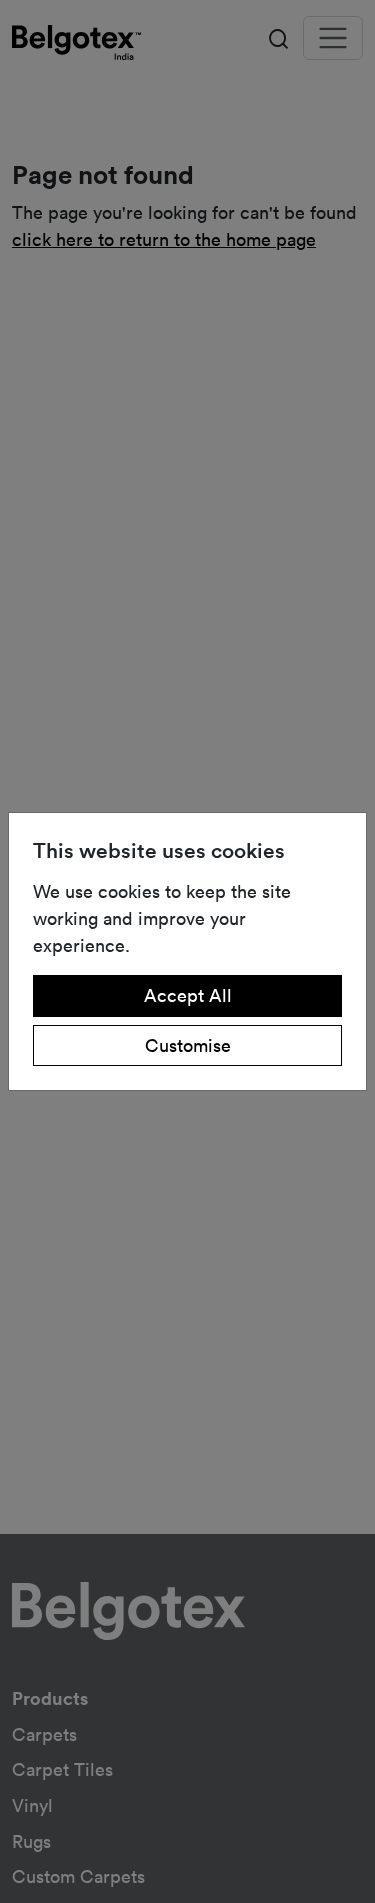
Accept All (188, 995)
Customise (188, 1045)
